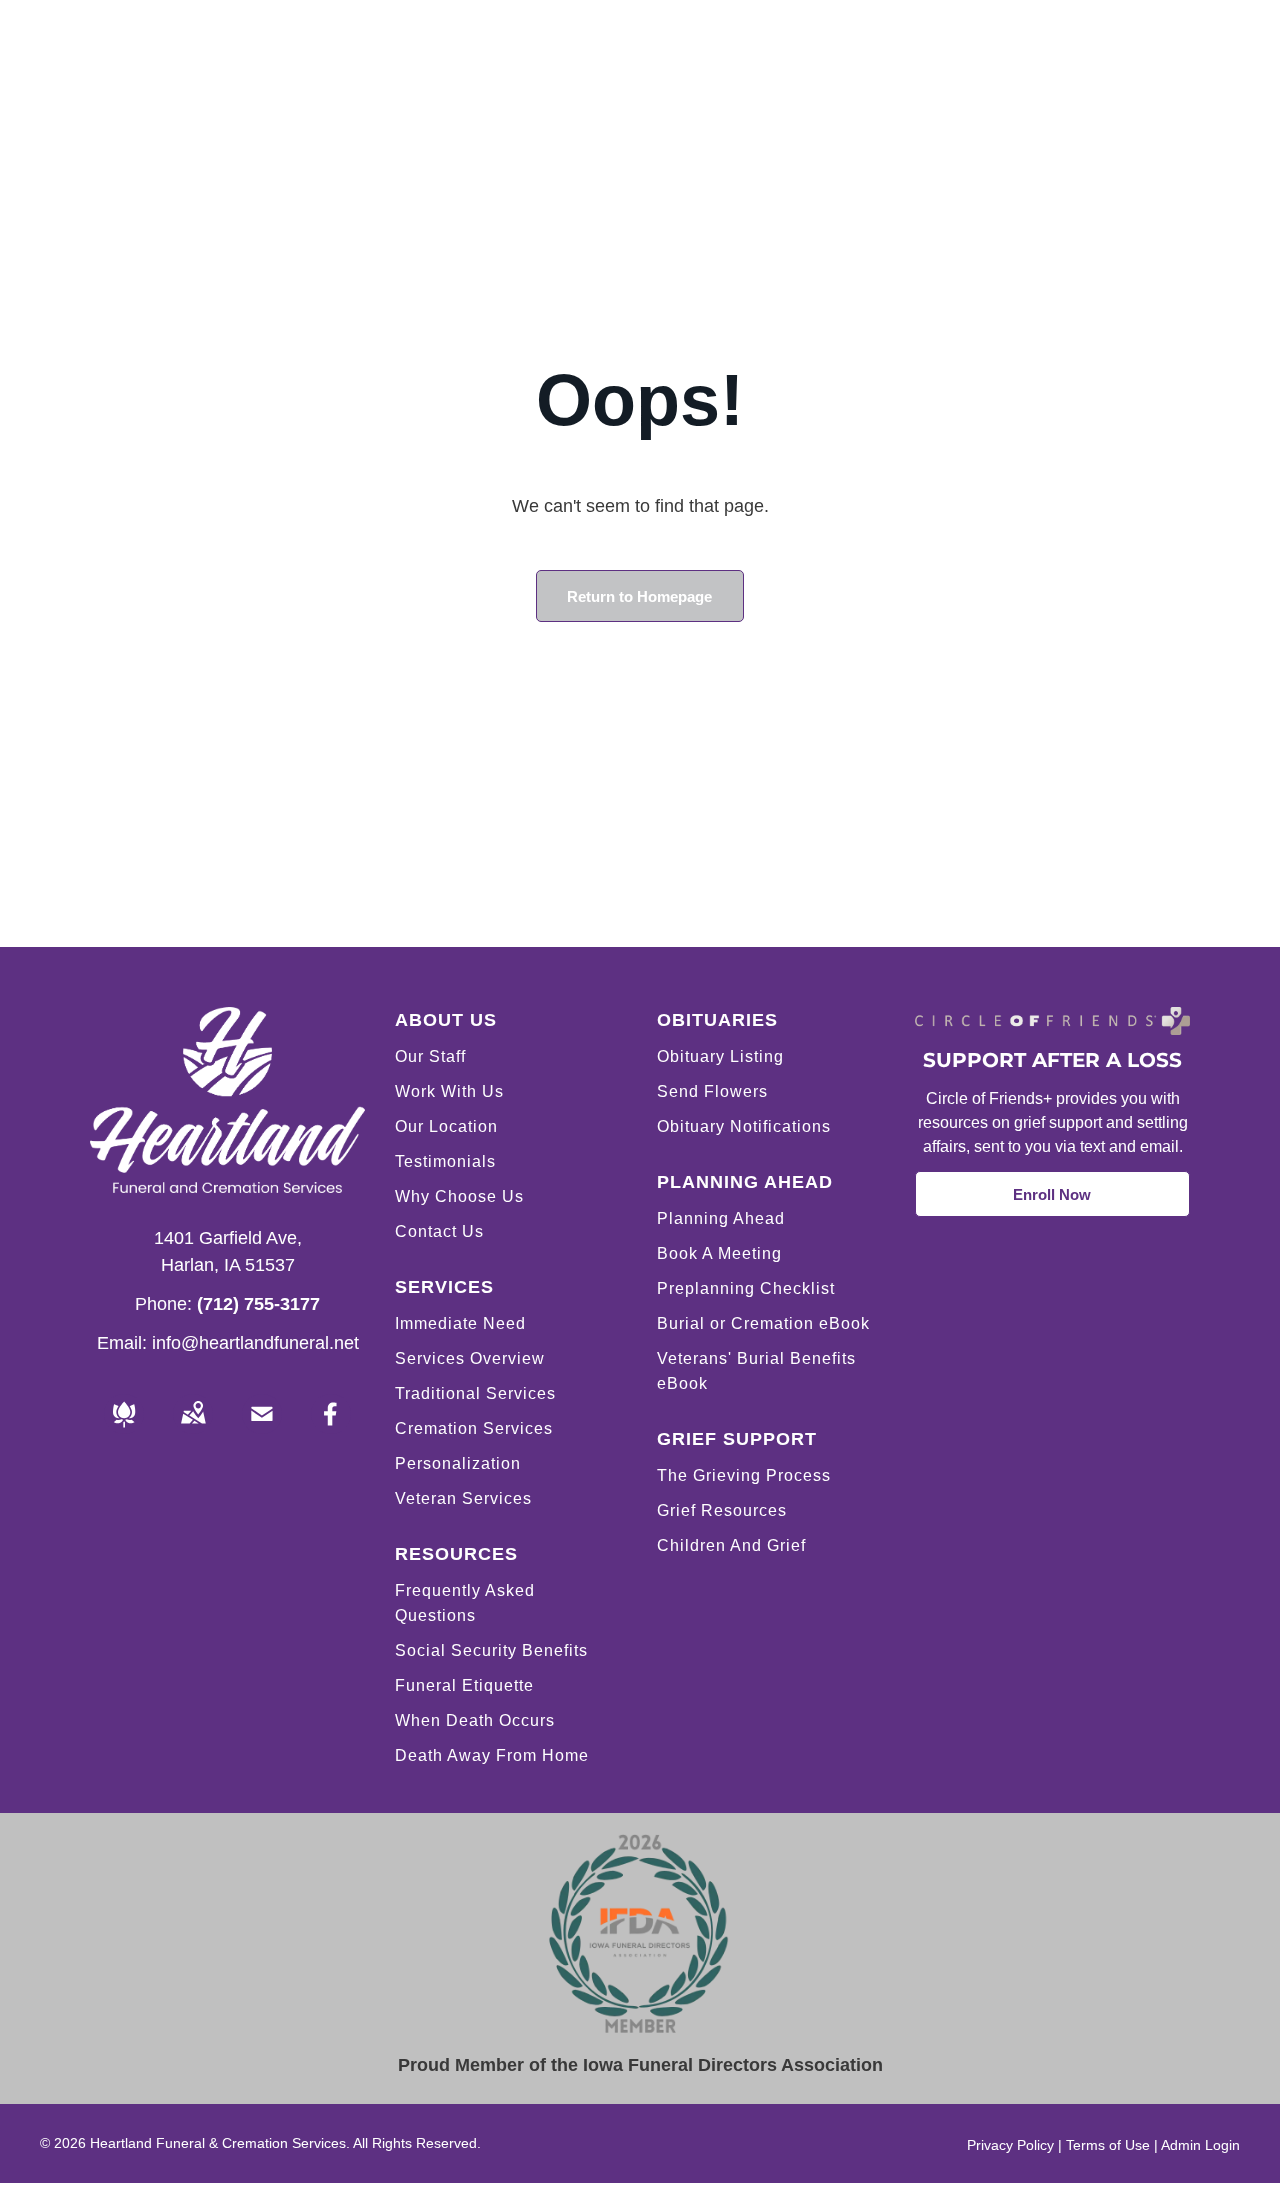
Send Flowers (712, 1091)
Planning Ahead (721, 1218)
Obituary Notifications (744, 1126)
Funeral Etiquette (464, 1685)
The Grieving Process (744, 1475)
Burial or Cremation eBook (763, 1323)
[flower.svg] (124, 1428)
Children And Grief (731, 1545)
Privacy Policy (1010, 2145)
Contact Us (439, 1231)
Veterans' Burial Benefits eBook (756, 1371)
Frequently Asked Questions (465, 1603)
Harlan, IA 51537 (228, 1265)
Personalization (458, 1463)
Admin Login (1200, 2145)
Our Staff (430, 1056)
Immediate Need (460, 1323)
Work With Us (449, 1091)
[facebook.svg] (331, 1428)
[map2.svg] (193, 1428)
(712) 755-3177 (258, 1304)
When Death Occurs (475, 1720)
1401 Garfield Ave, (228, 1238)
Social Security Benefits (491, 1650)
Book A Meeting (719, 1253)
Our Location (446, 1126)
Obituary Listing (720, 1056)
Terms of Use (1108, 2145)
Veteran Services (463, 1498)
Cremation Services (474, 1428)
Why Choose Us (459, 1196)
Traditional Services (475, 1393)
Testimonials (445, 1161)
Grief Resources (722, 1510)
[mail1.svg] (262, 1428)
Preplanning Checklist (746, 1288)
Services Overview (470, 1358)
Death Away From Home (492, 1755)
